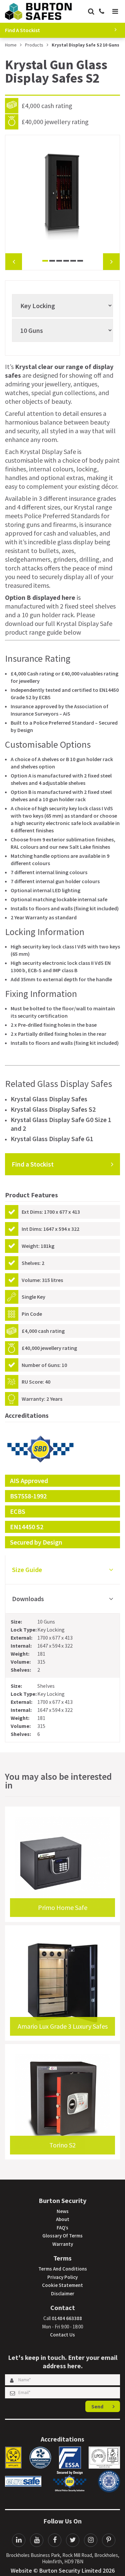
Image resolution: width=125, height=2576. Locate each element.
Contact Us (62, 2335)
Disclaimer (63, 2293)
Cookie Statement (62, 2285)
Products (34, 45)
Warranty (63, 2244)
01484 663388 (67, 2318)
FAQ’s (62, 2228)
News (63, 2211)
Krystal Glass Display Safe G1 (52, 1139)
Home (11, 45)
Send (97, 2406)
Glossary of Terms (62, 2236)
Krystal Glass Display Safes (49, 1099)
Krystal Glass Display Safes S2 (53, 1109)
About (63, 2219)
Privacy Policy (62, 2277)
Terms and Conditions (63, 2269)
